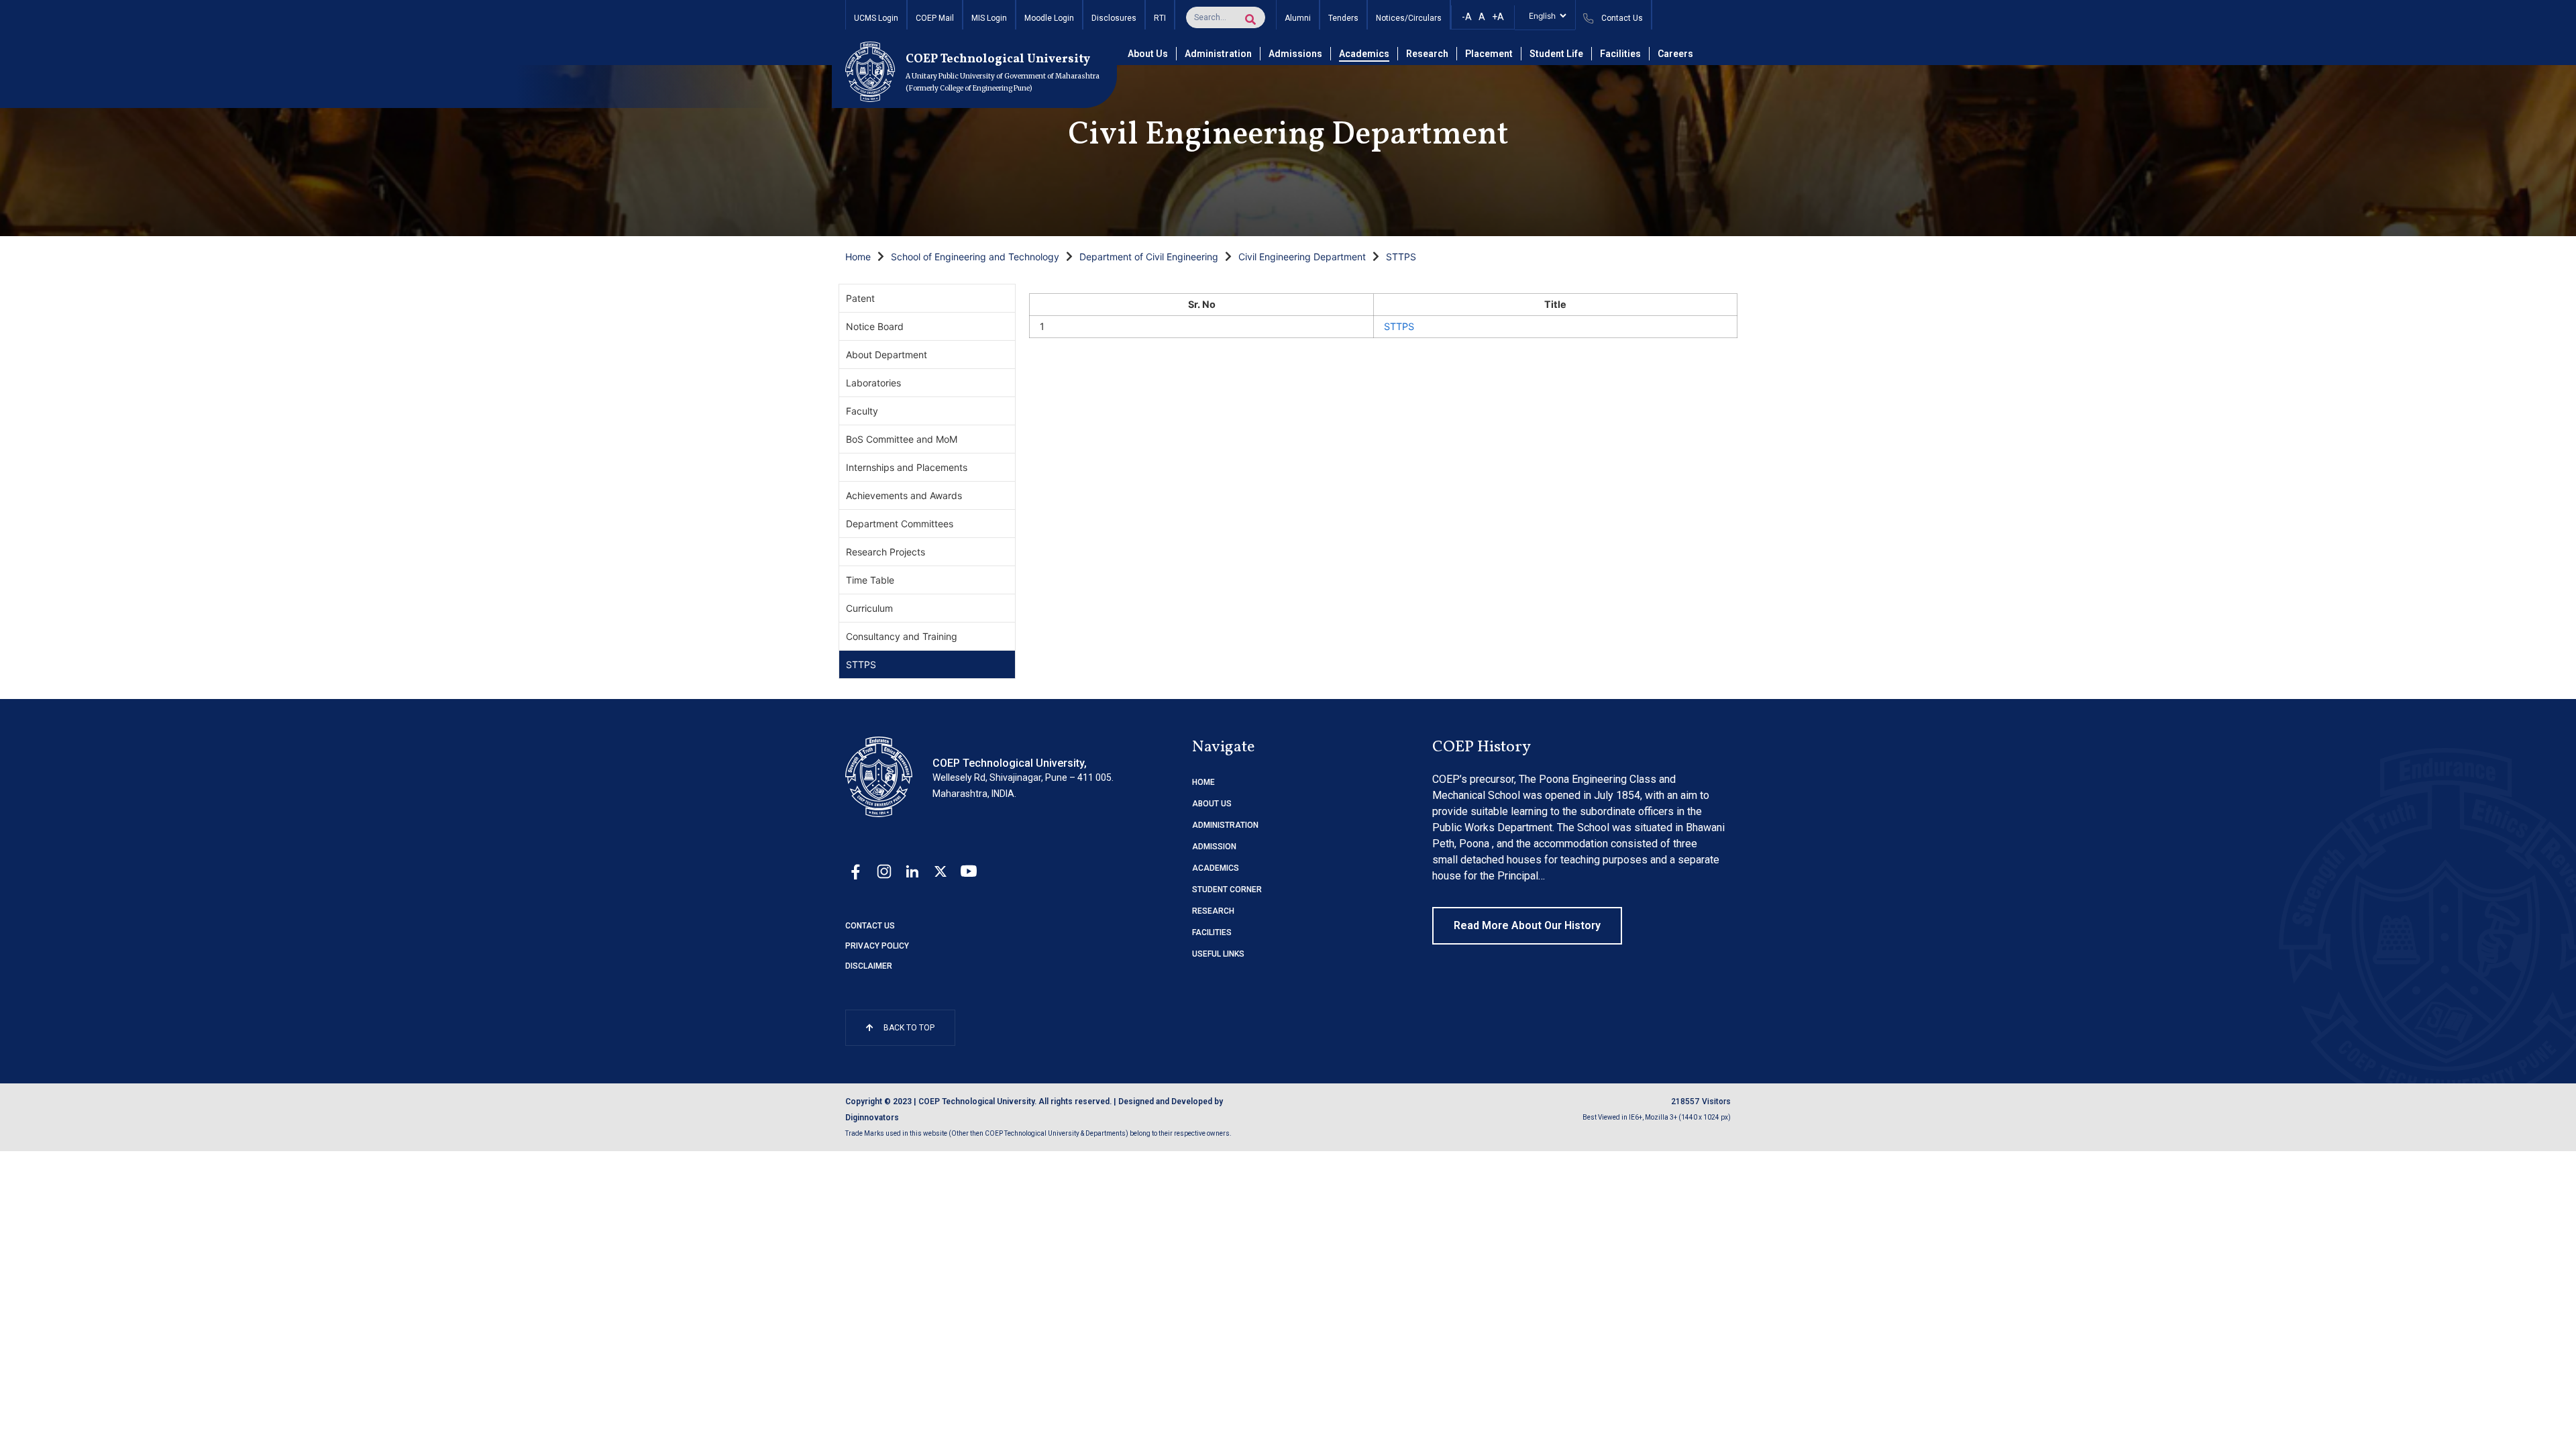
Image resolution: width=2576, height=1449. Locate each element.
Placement (1489, 54)
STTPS (1401, 257)
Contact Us (870, 926)
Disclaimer (869, 966)
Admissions (1295, 54)
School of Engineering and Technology (975, 257)
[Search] (1250, 19)
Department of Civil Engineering (1149, 257)
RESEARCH (1213, 911)
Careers (1675, 54)
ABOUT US (1212, 804)
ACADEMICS (1216, 868)
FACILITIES (1212, 932)
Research (1427, 54)
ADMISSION (1214, 847)
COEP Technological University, (1010, 763)
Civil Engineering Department (1302, 257)
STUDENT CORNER (1227, 890)
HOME (1203, 782)
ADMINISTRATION (1225, 825)
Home (858, 257)
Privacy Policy (877, 946)
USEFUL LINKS (1218, 954)
